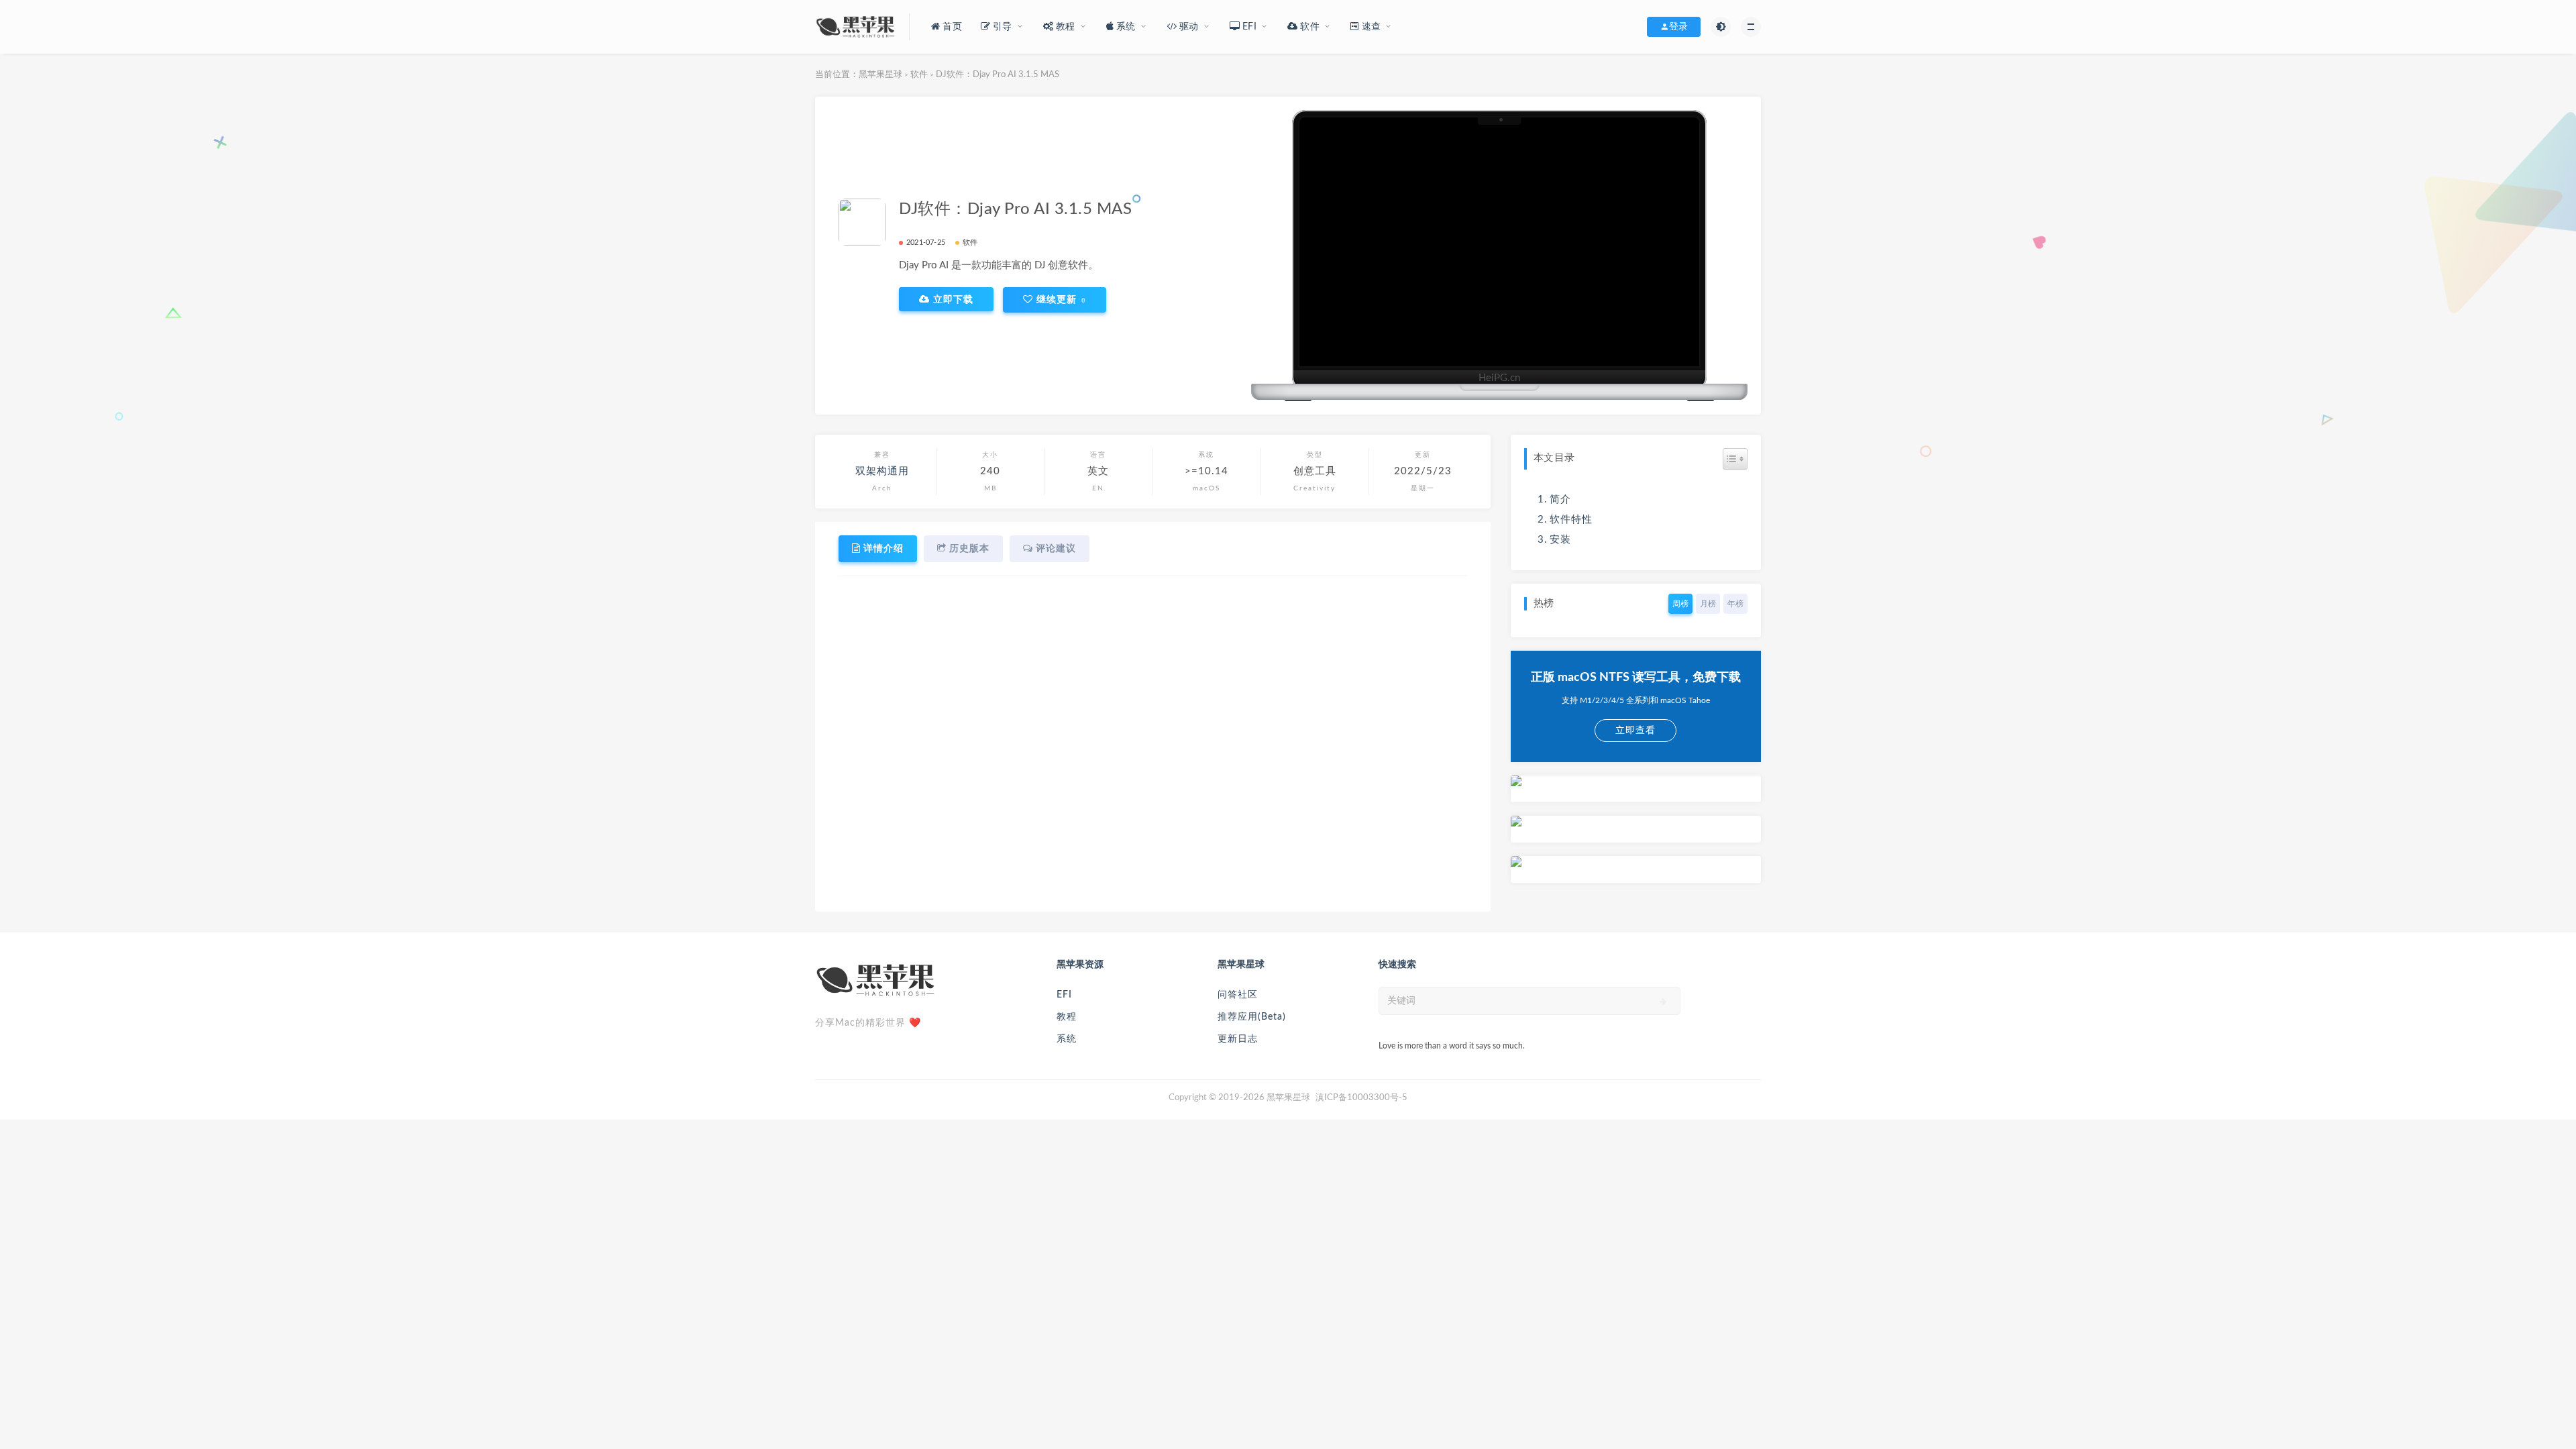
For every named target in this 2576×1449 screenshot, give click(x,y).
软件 (919, 75)
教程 (1067, 1017)
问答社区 (1238, 995)
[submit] (1663, 1002)
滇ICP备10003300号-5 (1361, 1098)
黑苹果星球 (880, 75)
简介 (1560, 499)
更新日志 (1238, 1039)
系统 (1067, 1039)
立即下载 (952, 299)
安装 (1560, 540)
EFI (1064, 995)
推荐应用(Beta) (1252, 1017)
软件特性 (1571, 520)
